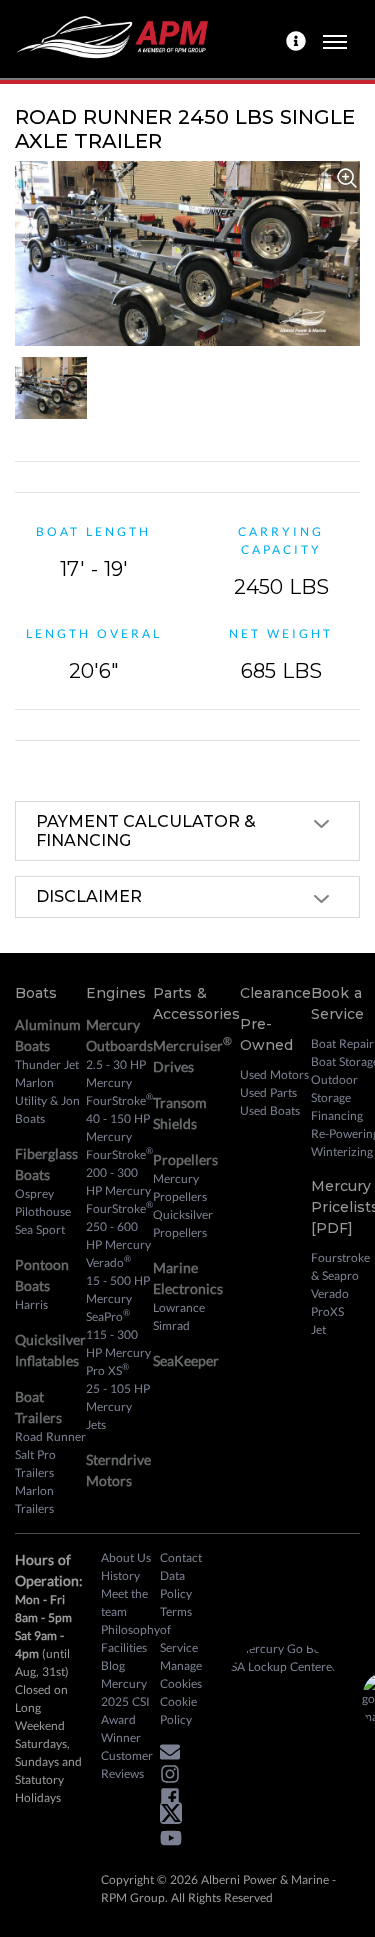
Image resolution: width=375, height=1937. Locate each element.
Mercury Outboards (119, 1035)
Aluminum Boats (48, 1035)
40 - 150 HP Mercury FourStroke (119, 1136)
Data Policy (176, 1584)
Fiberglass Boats (46, 1164)
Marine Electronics (188, 1278)
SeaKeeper (186, 1360)
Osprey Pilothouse (43, 1202)
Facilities (124, 1647)
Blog (113, 1665)
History (120, 1575)
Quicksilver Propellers (183, 1223)
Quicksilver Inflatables (50, 1350)
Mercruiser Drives (192, 1054)
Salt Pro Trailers (35, 1463)
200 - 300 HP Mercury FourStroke (119, 1190)
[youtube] (176, 1841)
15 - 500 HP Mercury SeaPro (118, 1298)
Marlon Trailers (34, 1499)
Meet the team (124, 1602)
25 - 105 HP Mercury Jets (118, 1406)
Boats (36, 993)
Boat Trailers (38, 1407)
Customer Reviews (127, 1764)
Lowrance (179, 1307)
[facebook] (175, 1799)
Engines (116, 993)
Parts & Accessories (196, 1003)
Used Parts (268, 1092)
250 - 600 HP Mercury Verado (118, 1244)
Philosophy (130, 1629)
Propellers (185, 1159)
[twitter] (176, 1817)
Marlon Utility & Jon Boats (47, 1100)
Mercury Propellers (180, 1187)
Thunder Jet (47, 1064)
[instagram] (175, 1777)
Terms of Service (179, 1629)
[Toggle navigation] (335, 39)
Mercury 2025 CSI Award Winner (125, 1710)
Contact (181, 1557)
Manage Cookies (181, 1674)
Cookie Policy (178, 1710)
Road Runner (50, 1436)
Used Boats (270, 1110)
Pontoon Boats (42, 1275)
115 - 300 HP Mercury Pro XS (118, 1352)
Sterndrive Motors (118, 1470)
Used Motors (274, 1074)
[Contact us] (298, 39)
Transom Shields (180, 1113)
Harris (31, 1304)
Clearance (275, 993)
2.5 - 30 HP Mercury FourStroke (119, 1082)
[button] (175, 1754)
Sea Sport (40, 1229)
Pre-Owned (266, 1034)
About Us (126, 1557)
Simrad (171, 1325)
